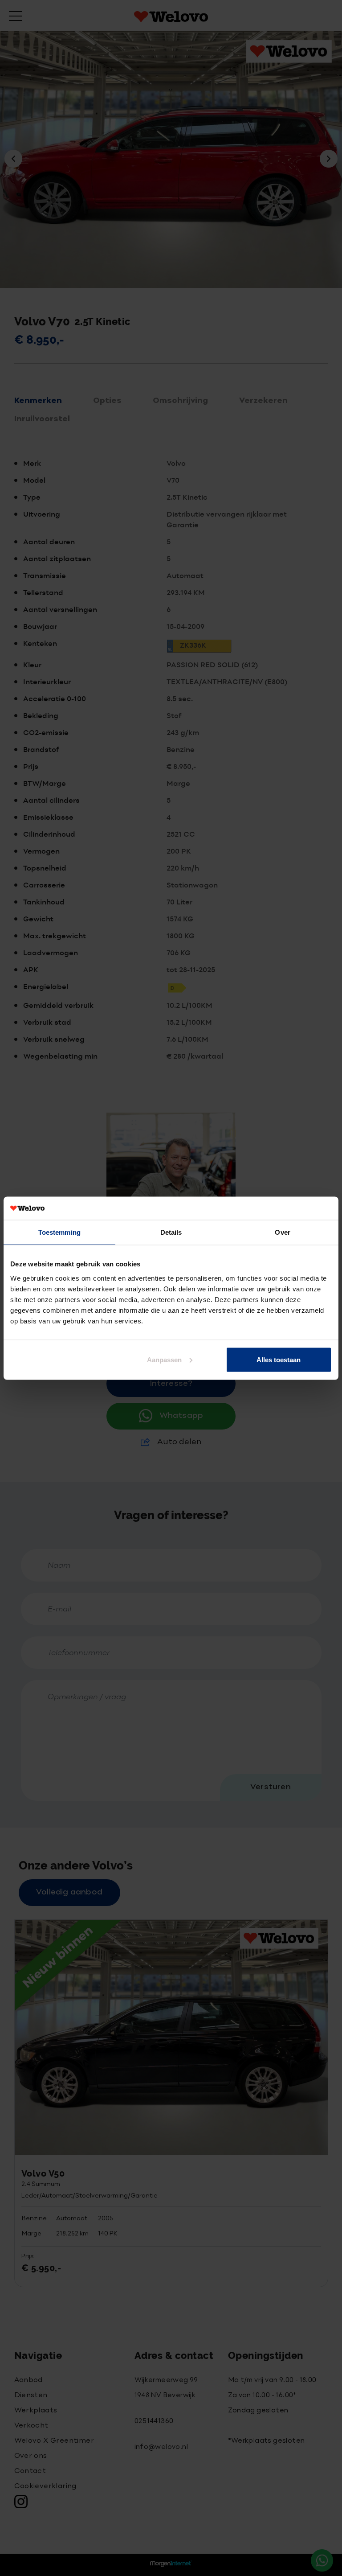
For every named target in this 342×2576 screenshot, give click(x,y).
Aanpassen (164, 1359)
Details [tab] (171, 1232)
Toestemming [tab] (59, 1232)
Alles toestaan (279, 1359)
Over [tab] (282, 1232)
